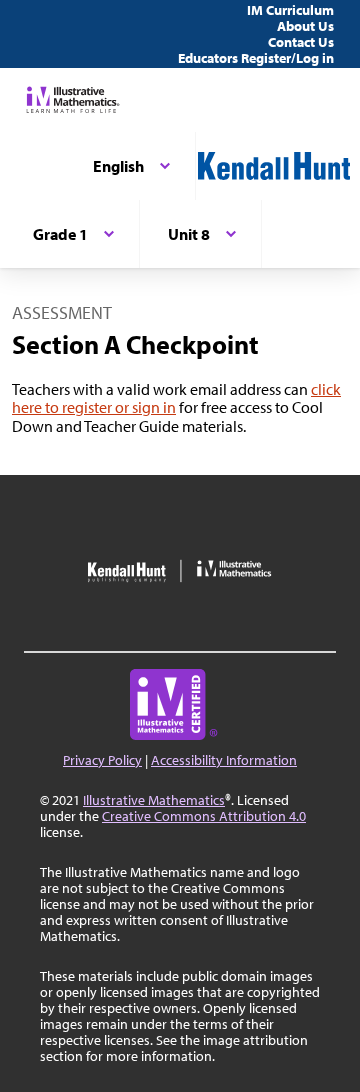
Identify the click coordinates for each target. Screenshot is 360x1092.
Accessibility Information (224, 760)
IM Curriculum (290, 10)
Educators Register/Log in (256, 58)
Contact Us (301, 42)
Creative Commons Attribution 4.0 (204, 816)
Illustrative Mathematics (154, 800)
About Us (305, 26)
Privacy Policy (102, 760)
